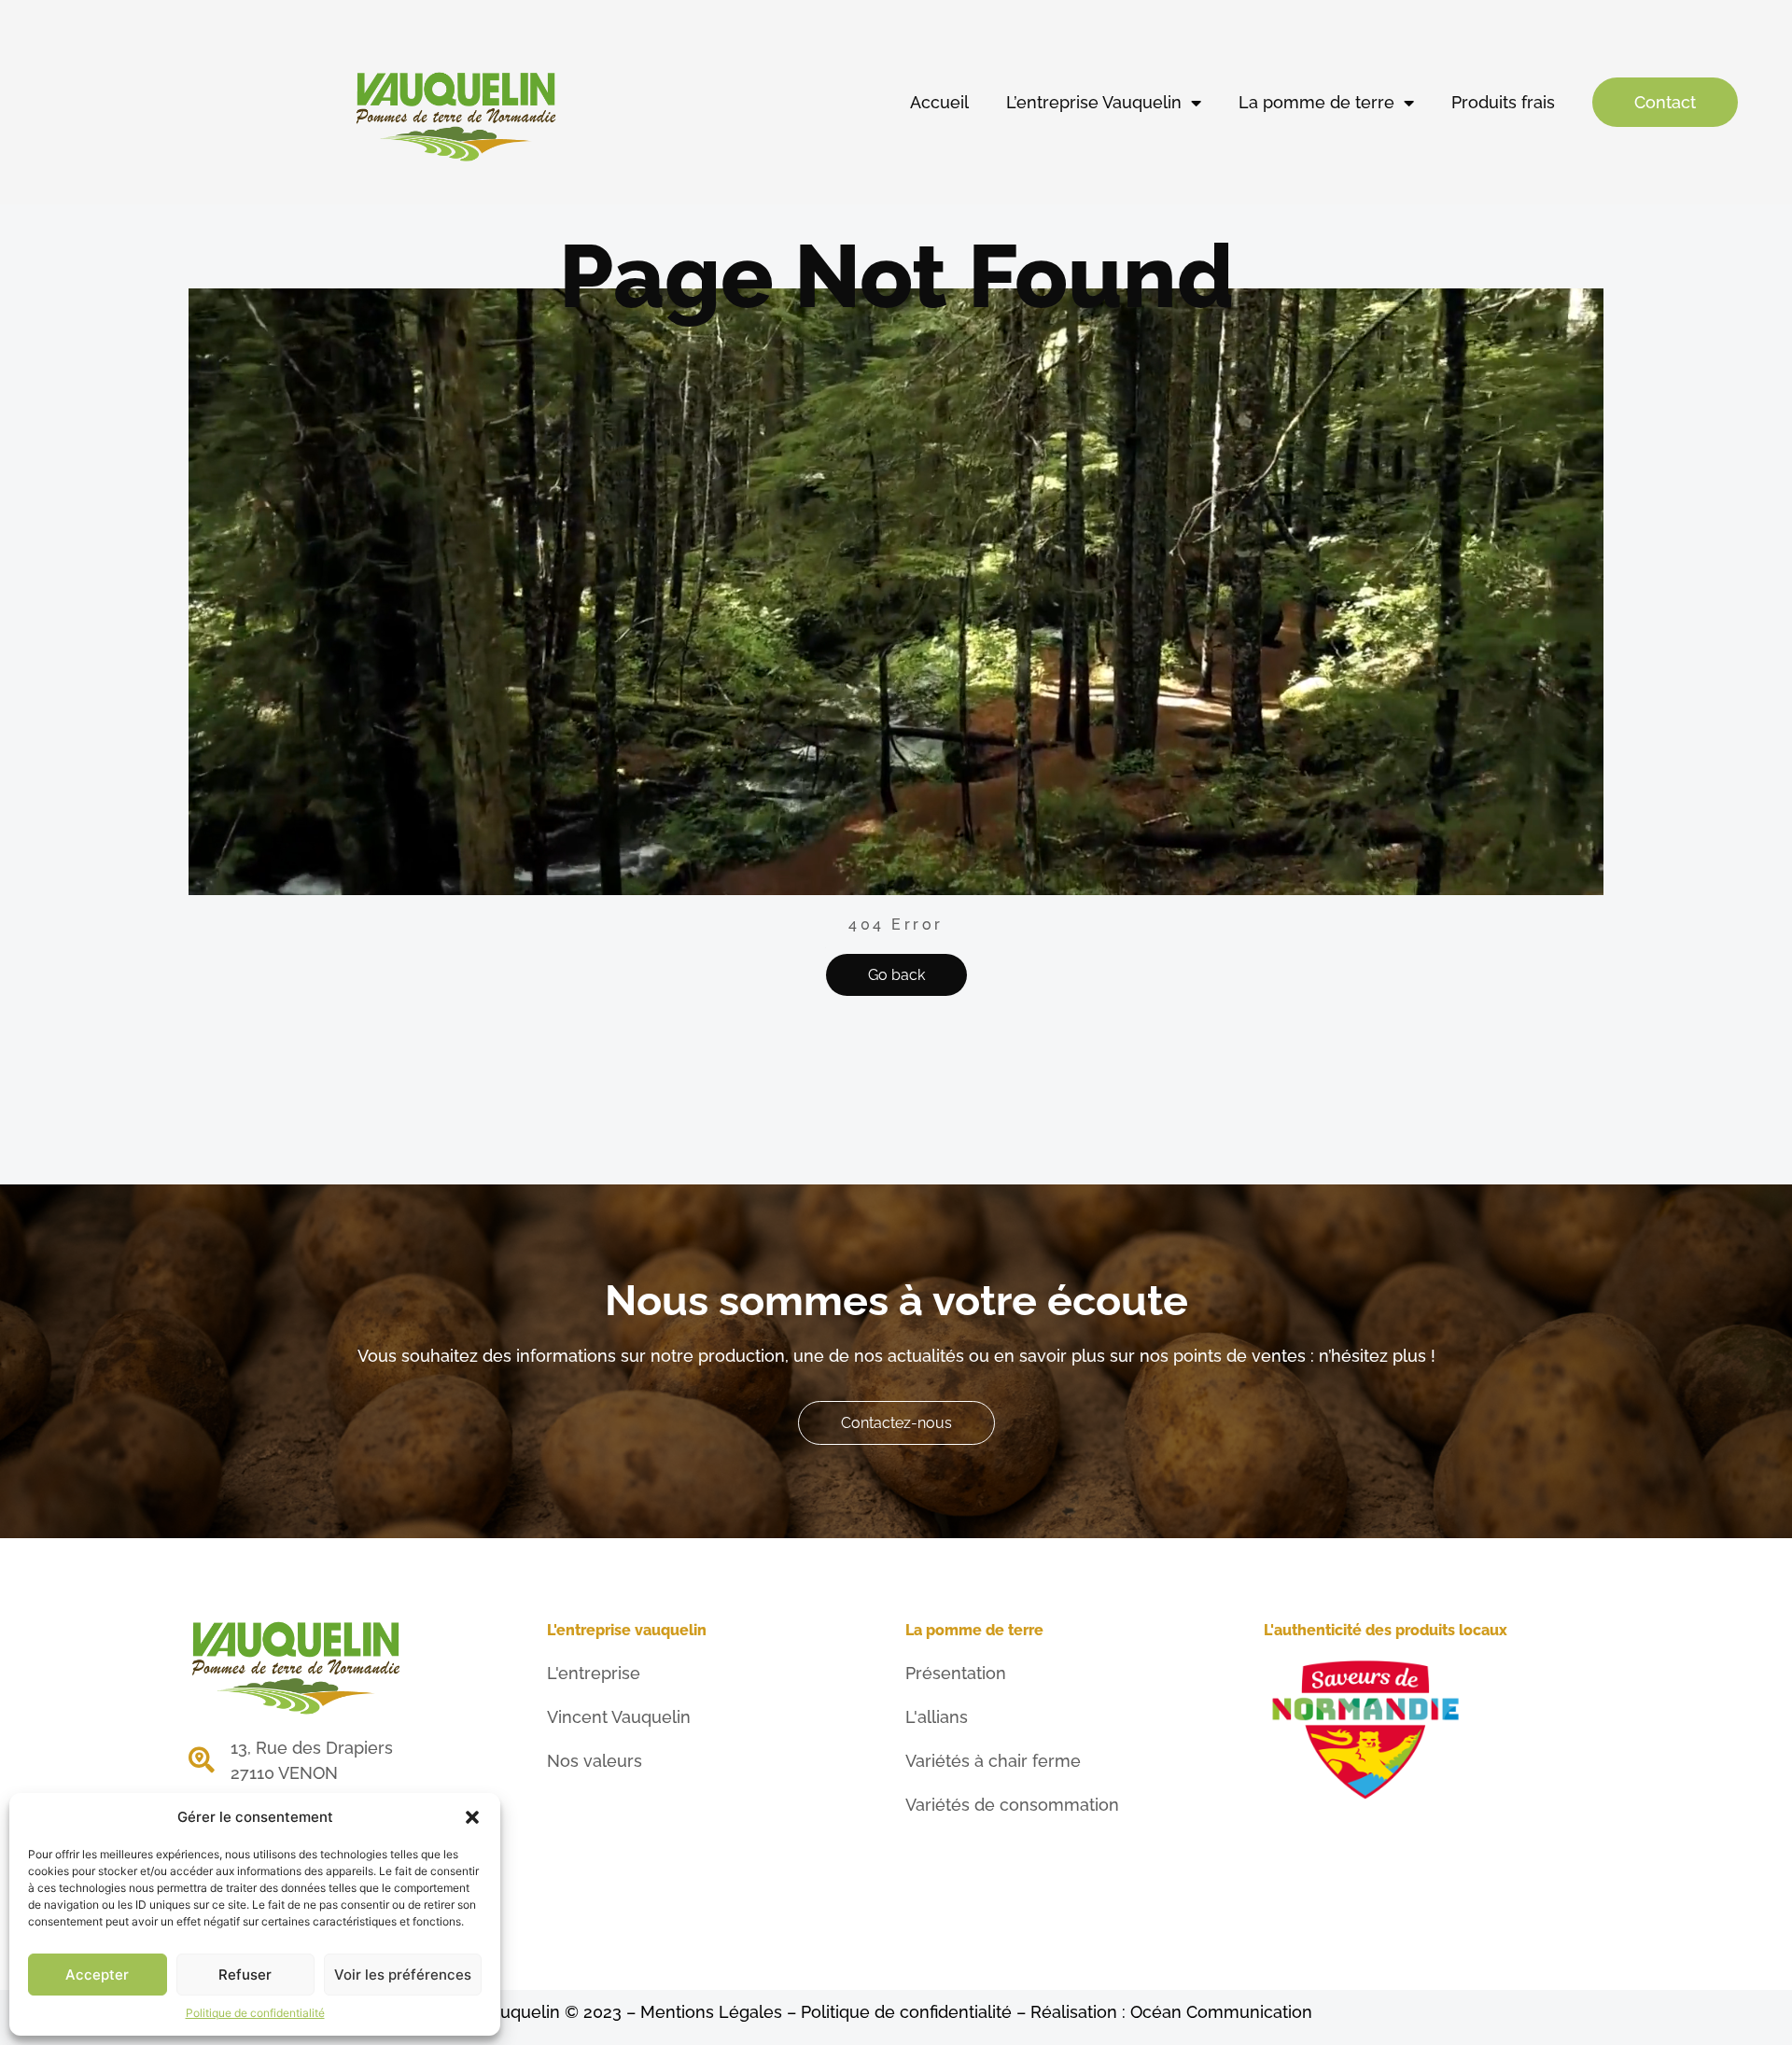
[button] (472, 1817)
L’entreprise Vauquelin (1094, 102)
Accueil (939, 102)
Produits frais (1503, 102)
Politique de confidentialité (255, 2013)
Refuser (245, 1975)
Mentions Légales (711, 2012)
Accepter (97, 1975)
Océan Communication (1221, 2012)
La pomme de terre (1316, 102)
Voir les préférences (403, 1975)
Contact (1665, 102)
